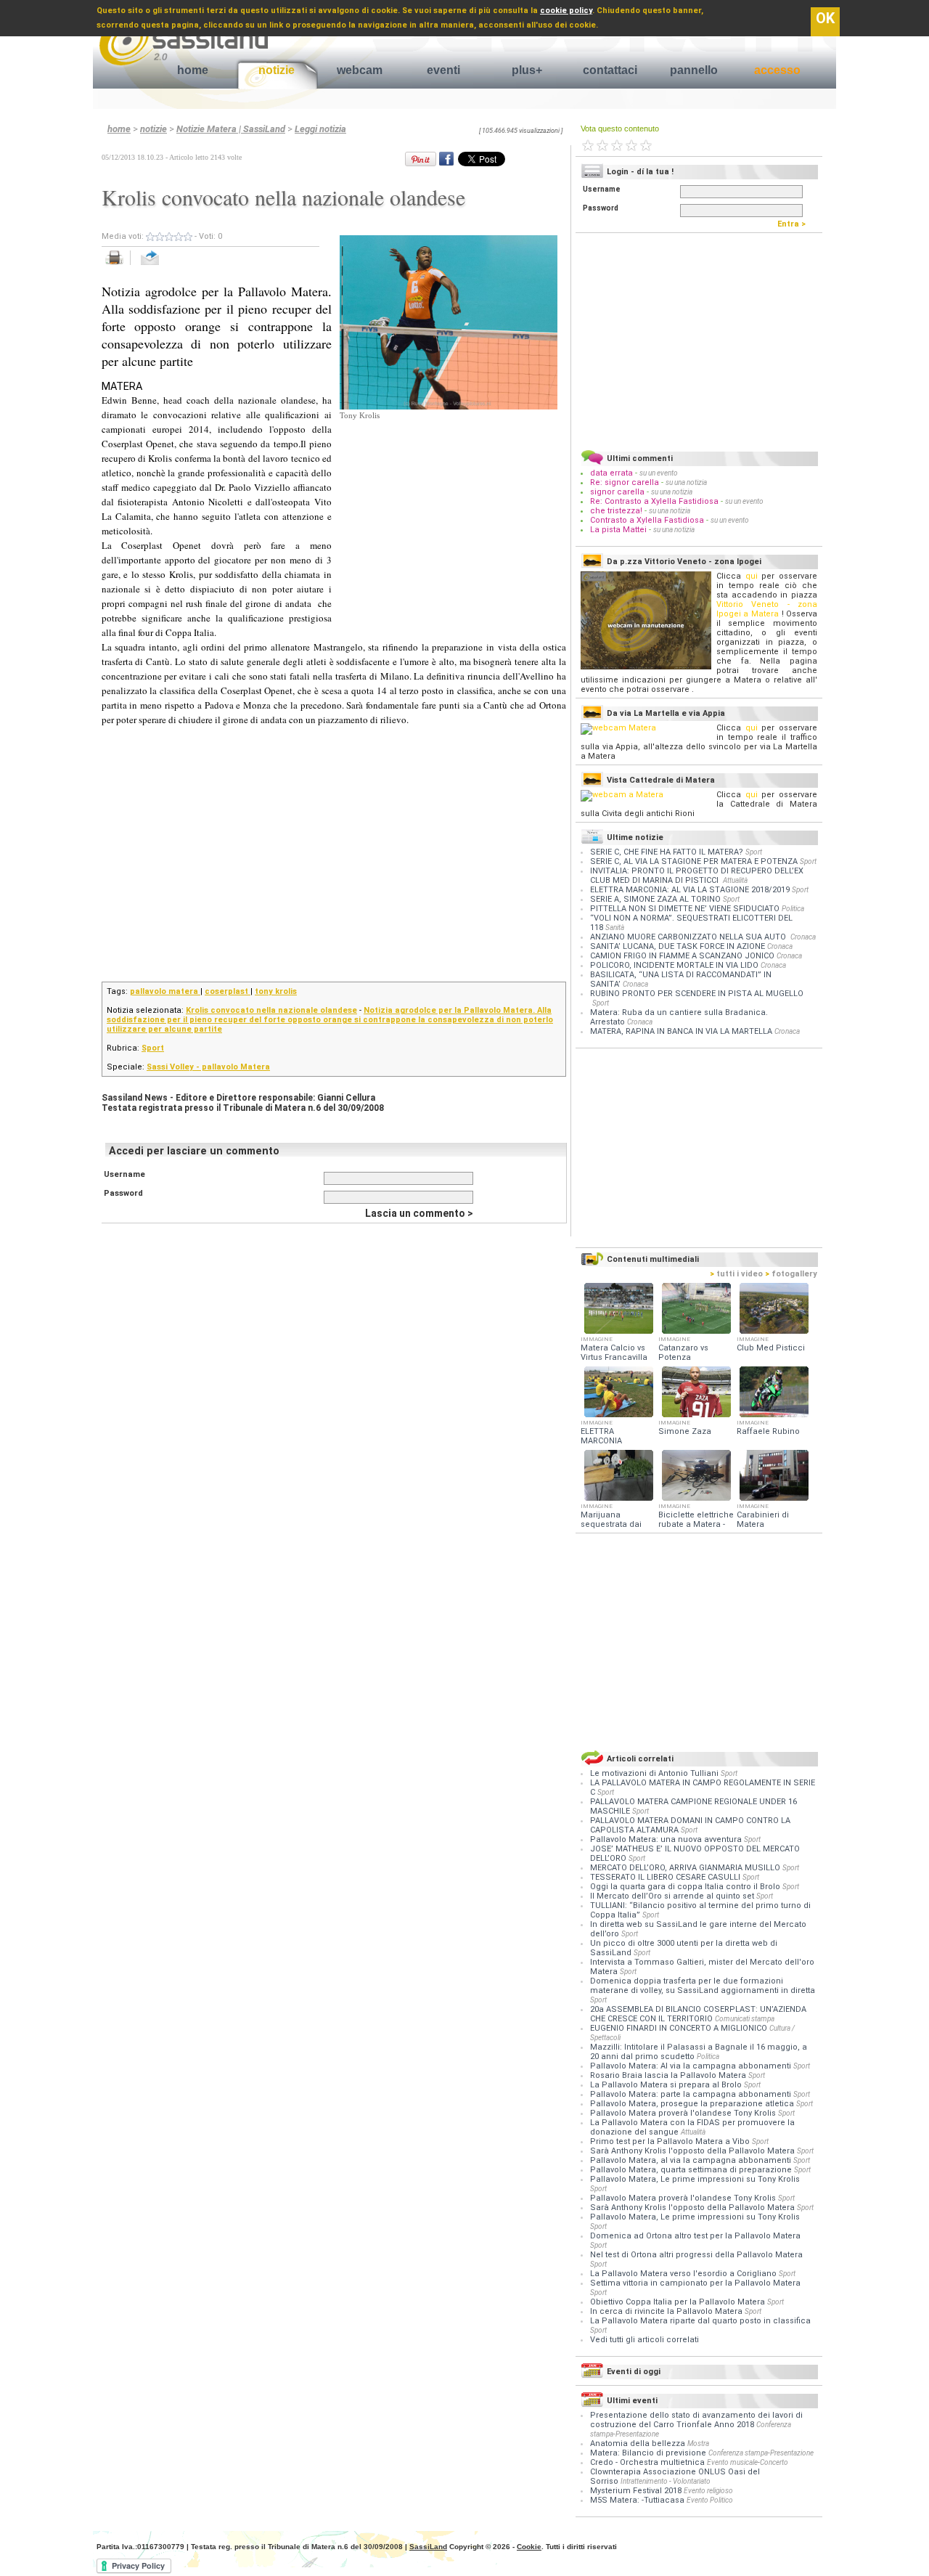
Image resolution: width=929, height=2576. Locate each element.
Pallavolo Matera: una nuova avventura (667, 1839)
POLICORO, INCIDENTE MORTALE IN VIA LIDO (674, 965)
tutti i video (736, 1274)
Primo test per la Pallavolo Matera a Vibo (671, 2141)
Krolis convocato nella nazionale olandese (271, 1010)
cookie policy (566, 11)
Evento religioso (708, 2491)
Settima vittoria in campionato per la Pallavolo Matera (695, 2283)
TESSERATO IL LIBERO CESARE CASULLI (666, 1877)
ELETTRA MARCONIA (601, 1436)
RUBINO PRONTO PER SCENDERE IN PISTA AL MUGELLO (697, 994)
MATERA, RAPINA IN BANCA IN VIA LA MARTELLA (681, 1031)
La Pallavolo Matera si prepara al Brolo (667, 2085)
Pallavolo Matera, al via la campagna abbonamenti (692, 2160)
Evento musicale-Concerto (748, 2462)
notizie (277, 70)
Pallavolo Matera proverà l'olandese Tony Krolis (684, 2113)
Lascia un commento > (419, 1213)
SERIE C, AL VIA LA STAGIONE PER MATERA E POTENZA (694, 861)
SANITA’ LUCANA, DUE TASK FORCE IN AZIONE (678, 946)
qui (752, 576)
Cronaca (803, 937)
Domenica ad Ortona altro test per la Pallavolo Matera (695, 2236)
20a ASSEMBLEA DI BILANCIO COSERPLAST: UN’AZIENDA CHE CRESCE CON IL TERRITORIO (698, 2014)
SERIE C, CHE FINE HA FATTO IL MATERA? (667, 852)
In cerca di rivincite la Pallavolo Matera (667, 2311)
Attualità (735, 880)
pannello (694, 70)
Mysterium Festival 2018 (636, 2491)
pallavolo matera (165, 991)
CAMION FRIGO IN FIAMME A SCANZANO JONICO (682, 956)
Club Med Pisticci (771, 1348)
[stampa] (119, 265)
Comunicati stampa (745, 2019)
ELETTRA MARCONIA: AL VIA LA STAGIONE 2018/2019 (690, 890)
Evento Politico (710, 2500)
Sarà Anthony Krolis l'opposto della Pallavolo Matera (693, 2151)
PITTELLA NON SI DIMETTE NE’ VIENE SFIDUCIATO (685, 909)
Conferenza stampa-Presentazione (761, 2453)
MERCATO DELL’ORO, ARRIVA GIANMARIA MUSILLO (686, 1868)
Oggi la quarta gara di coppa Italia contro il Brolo (686, 1887)
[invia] (164, 265)
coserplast (228, 991)
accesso (777, 70)
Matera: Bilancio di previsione (648, 2453)
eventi (443, 70)
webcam (360, 70)
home (193, 70)
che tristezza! (616, 511)
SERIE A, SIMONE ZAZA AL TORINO (655, 899)
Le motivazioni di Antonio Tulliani (655, 1773)
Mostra (698, 2443)
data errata (611, 473)
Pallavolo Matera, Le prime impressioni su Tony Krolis (695, 2179)
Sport (153, 1048)
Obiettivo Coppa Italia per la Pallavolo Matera (679, 2302)
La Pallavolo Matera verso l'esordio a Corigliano (684, 2274)
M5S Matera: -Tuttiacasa (637, 2500)
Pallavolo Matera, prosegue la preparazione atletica (693, 2104)
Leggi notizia (320, 129)
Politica (793, 909)
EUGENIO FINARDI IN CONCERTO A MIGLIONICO (680, 2028)
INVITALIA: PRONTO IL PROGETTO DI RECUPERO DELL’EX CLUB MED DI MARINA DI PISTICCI (697, 876)
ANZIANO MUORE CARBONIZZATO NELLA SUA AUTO (689, 937)
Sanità (615, 928)
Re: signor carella (626, 482)
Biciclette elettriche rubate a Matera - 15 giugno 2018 (696, 1524)
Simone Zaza (685, 1431)
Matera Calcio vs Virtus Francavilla (614, 1353)
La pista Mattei (618, 530)
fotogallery (791, 1274)
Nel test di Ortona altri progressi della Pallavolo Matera (696, 2255)
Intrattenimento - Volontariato (666, 2481)
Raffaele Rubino (768, 1431)
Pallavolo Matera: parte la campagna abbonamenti (692, 2094)
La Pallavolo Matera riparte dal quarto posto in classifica (700, 2321)
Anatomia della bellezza (638, 2443)
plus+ (527, 70)
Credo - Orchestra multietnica (647, 2462)
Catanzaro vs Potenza (683, 1353)
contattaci (610, 70)
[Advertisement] (449, 513)
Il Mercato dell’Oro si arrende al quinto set (673, 1896)
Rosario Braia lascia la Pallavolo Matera (669, 2075)
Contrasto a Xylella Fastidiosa (647, 520)
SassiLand (428, 2547)
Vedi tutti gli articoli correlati (644, 2340)
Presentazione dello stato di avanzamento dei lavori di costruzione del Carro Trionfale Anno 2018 (696, 2420)
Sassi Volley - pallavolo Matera (208, 1067)
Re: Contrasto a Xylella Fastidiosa (654, 501)
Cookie (529, 2547)
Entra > (795, 224)
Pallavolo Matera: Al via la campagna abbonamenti (692, 2066)
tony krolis (276, 991)
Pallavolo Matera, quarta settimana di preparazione (692, 2170)
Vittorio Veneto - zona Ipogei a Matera (767, 609)
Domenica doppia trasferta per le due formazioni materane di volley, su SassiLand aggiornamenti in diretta (703, 1986)
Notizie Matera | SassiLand (231, 129)
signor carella (618, 492)
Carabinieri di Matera (763, 1520)
